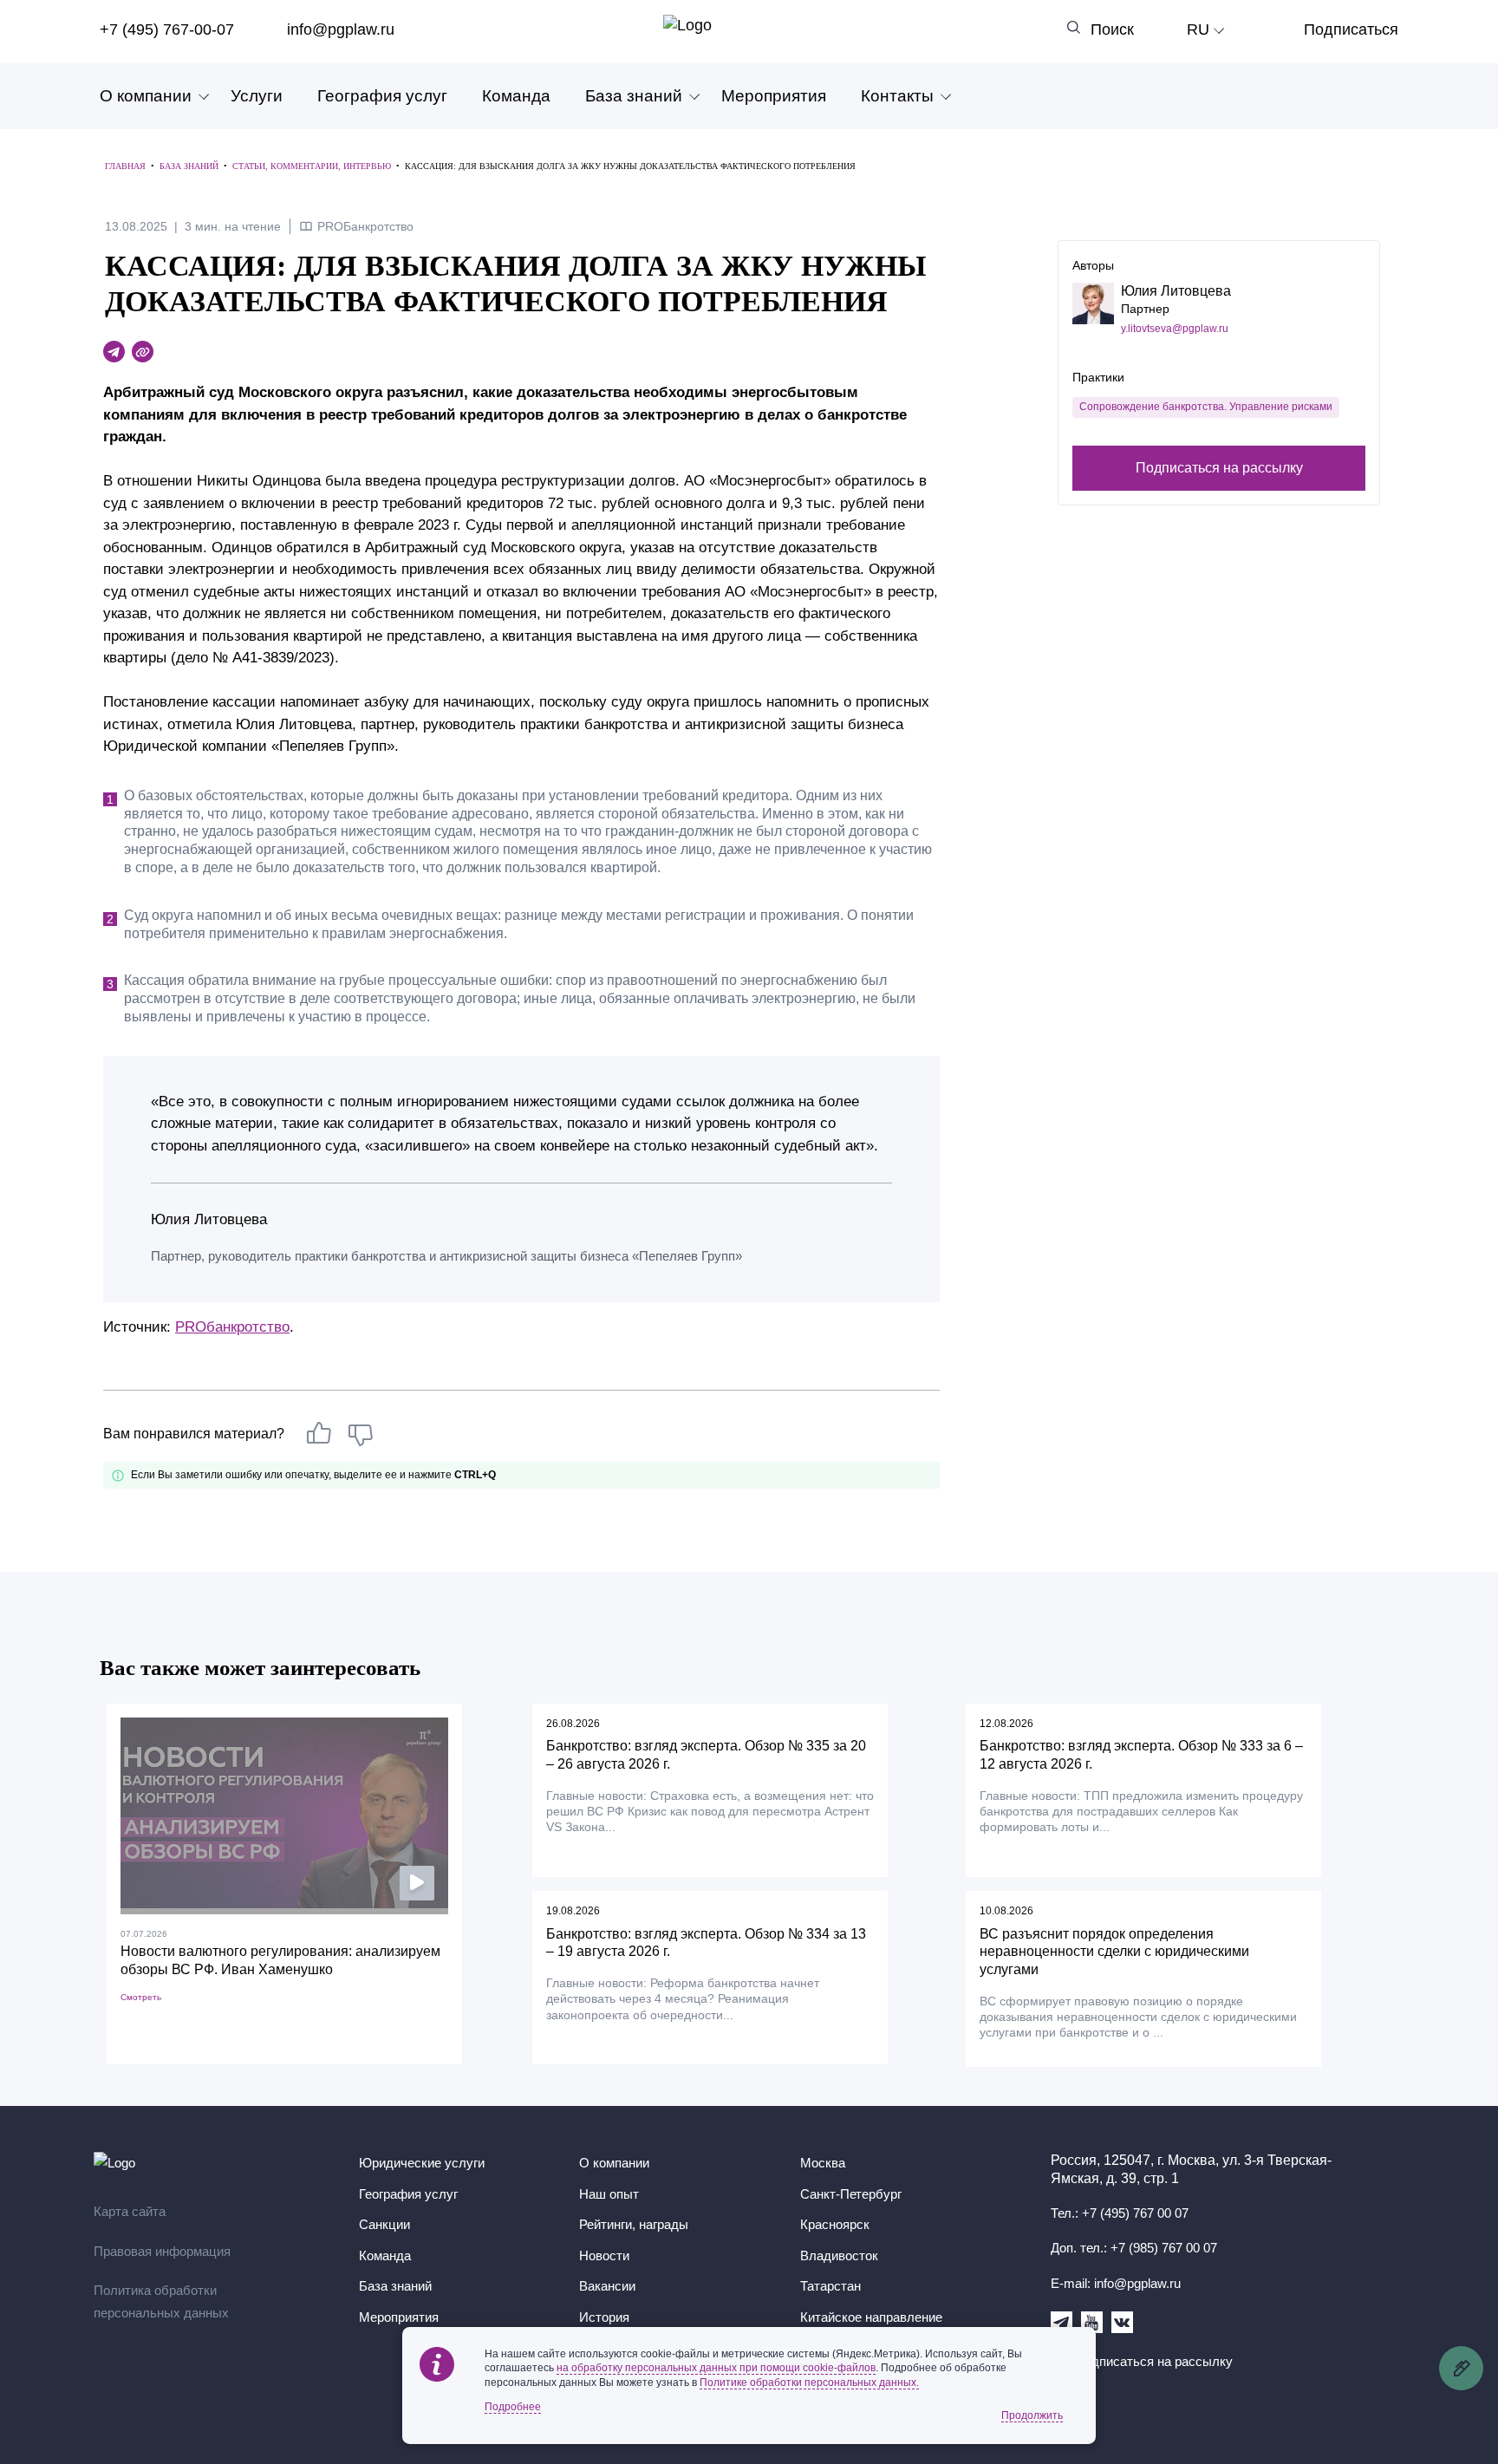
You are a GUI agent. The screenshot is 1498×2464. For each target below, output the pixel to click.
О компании (146, 96)
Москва (823, 2163)
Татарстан (830, 2286)
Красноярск (835, 2224)
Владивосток (839, 2255)
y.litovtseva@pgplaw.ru (1175, 329)
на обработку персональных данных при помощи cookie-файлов (716, 2368)
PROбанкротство (232, 1327)
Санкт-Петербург (851, 2194)
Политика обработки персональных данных (161, 2301)
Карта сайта (130, 2211)
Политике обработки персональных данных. (809, 2383)
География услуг (382, 96)
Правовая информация (162, 2251)
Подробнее (513, 2407)
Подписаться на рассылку (1219, 467)
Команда (516, 96)
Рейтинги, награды (634, 2224)
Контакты (897, 96)
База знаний (634, 96)
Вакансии (607, 2286)
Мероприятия (774, 96)
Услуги (257, 96)
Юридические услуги (422, 2163)
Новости (604, 2255)
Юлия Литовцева (1176, 291)
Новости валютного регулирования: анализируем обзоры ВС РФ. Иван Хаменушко (280, 1960)
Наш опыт (609, 2194)
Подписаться (1351, 29)
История (604, 2317)
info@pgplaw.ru (341, 29)
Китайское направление (871, 2317)
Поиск (1112, 29)
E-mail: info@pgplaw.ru (1116, 2283)
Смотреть (141, 1997)
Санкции (384, 2224)
